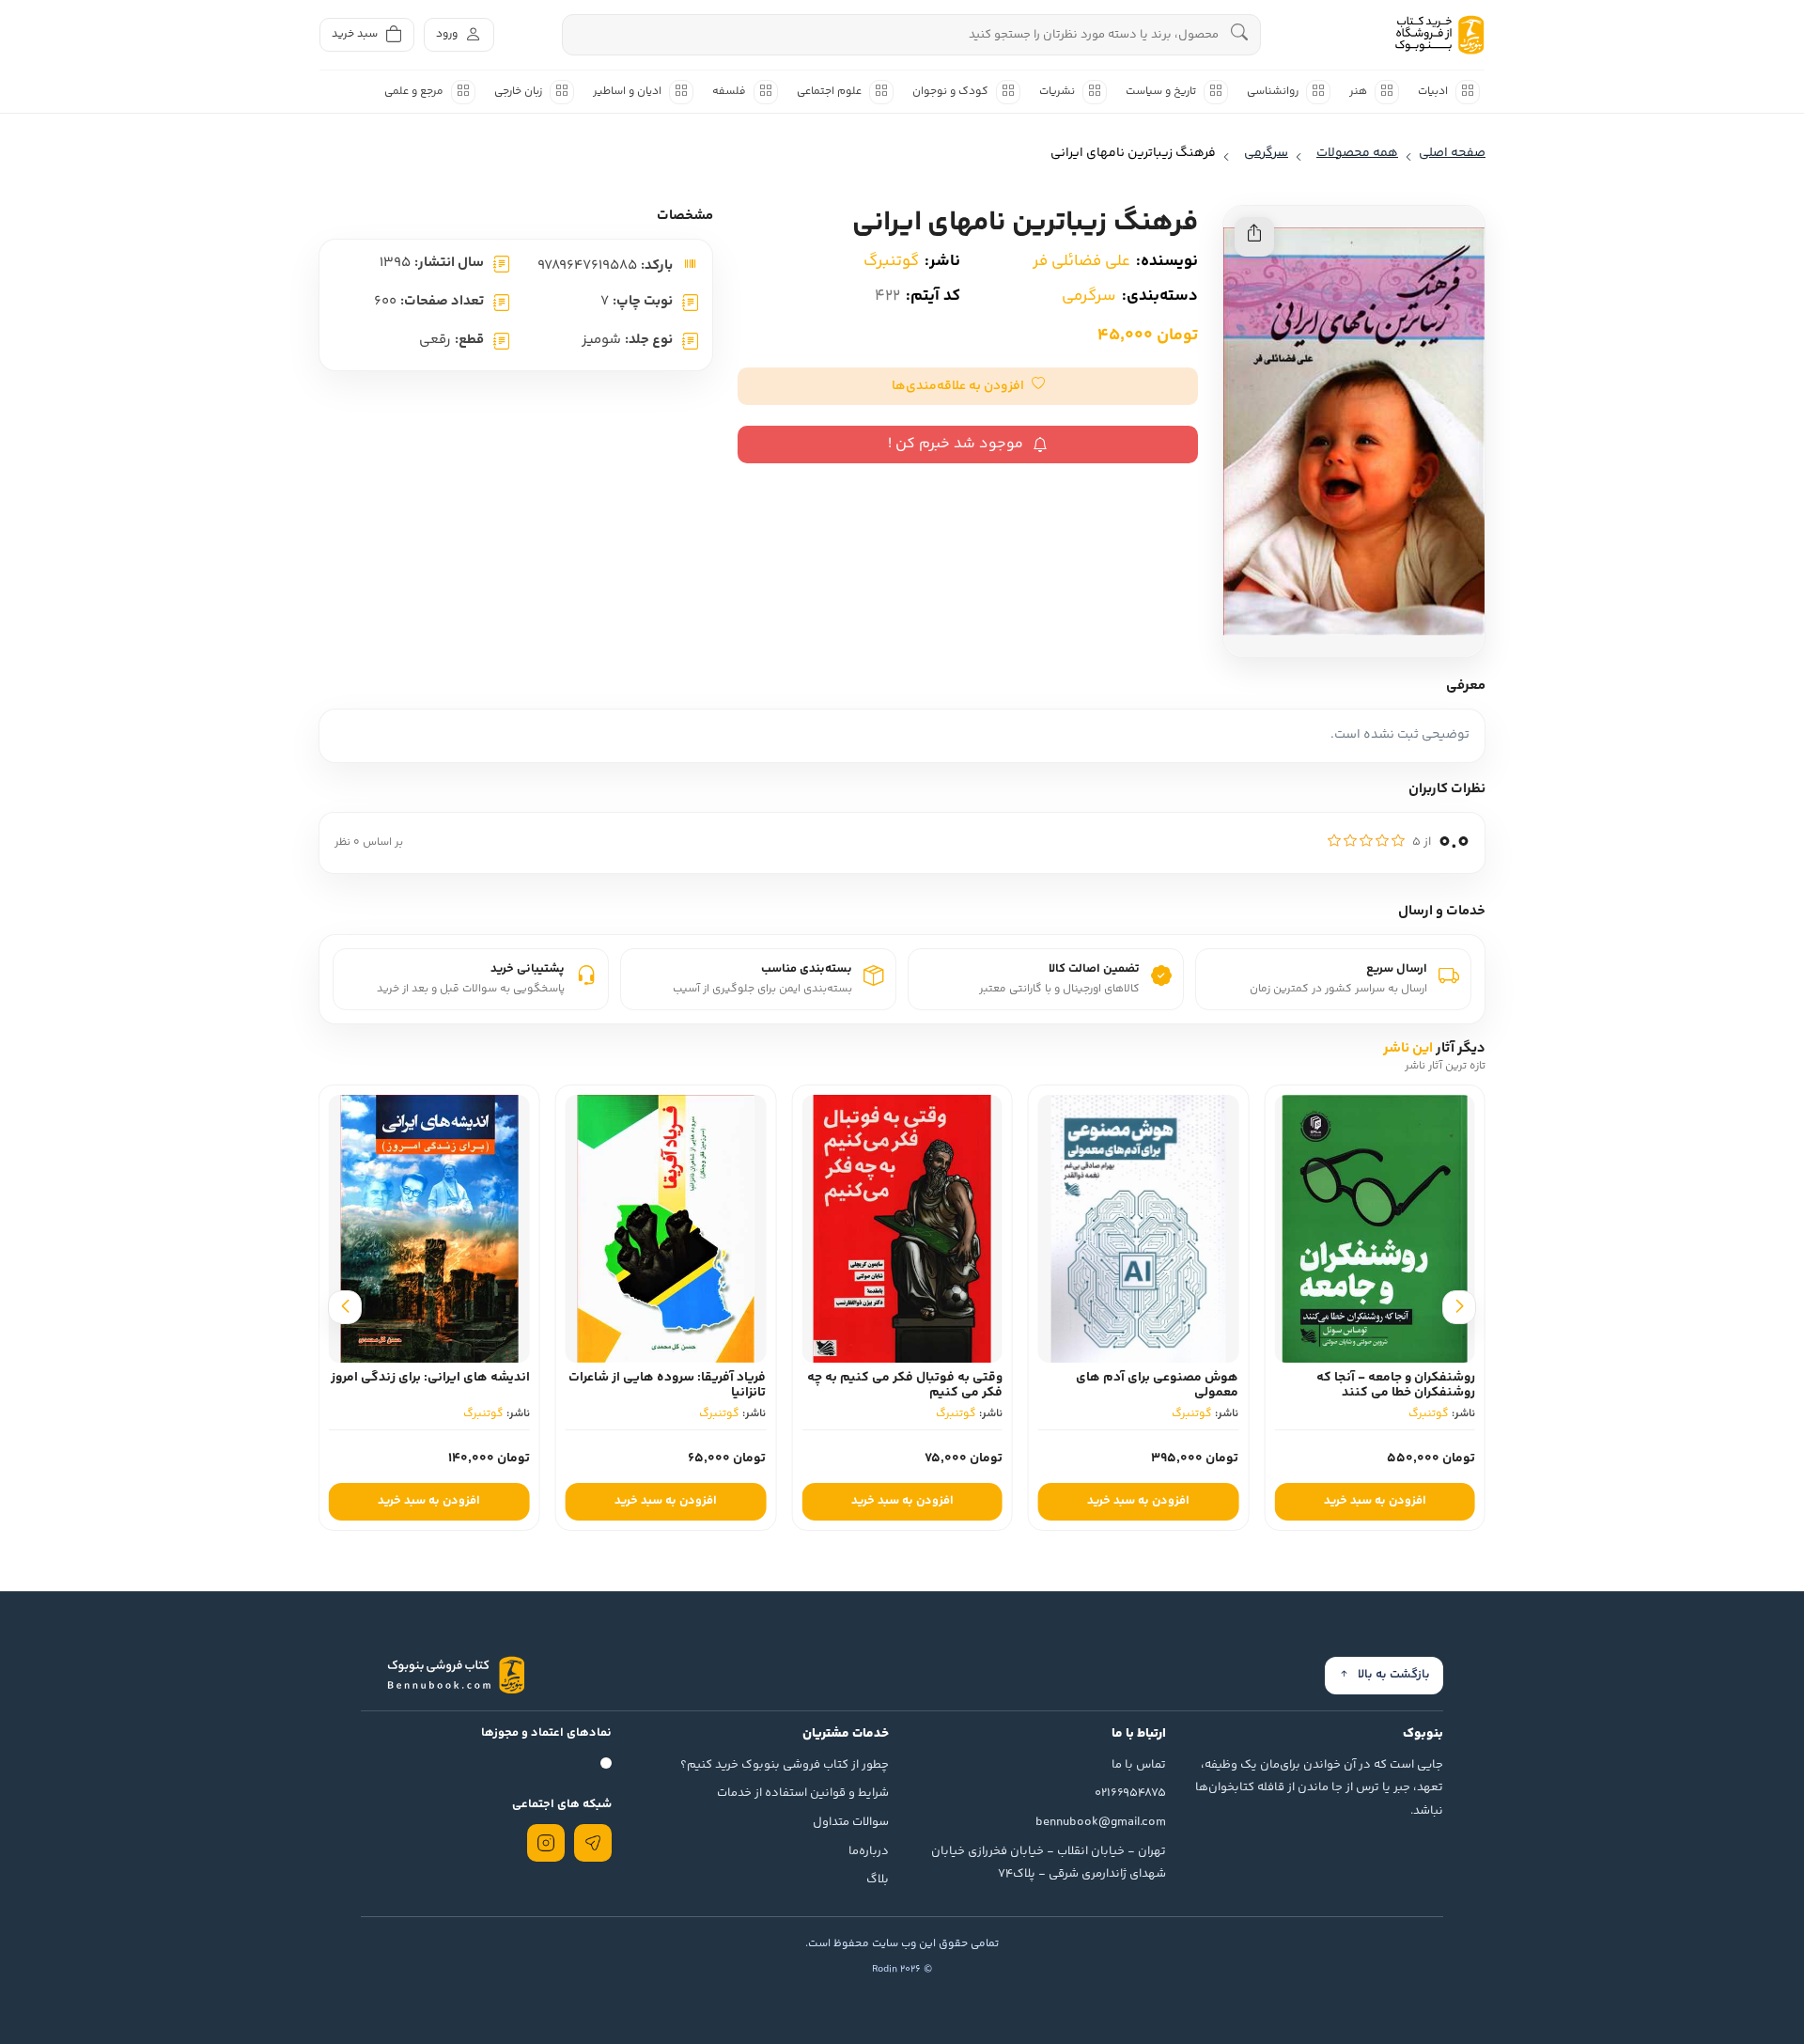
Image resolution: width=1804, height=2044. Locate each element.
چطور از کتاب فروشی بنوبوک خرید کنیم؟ (785, 1765)
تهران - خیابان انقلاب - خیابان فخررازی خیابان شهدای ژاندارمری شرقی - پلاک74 (1049, 1863)
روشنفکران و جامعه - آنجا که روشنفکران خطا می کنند (1396, 1386)
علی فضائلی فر (1081, 261)
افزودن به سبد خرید (1375, 1501)
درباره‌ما (869, 1851)
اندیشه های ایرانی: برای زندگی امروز (430, 1378)
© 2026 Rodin (902, 1969)
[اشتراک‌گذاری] (1254, 237)
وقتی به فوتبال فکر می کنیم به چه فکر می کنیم (905, 1386)
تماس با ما (1139, 1765)
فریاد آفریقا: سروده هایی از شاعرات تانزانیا (667, 1386)
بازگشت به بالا (1394, 1675)
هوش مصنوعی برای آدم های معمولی (1157, 1386)
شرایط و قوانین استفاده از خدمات (803, 1793)
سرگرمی (1089, 296)
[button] (968, 386)
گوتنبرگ (891, 261)
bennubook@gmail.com (1101, 1822)
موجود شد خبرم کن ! (956, 444)
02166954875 (1130, 1793)
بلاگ (878, 1880)
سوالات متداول (851, 1822)
